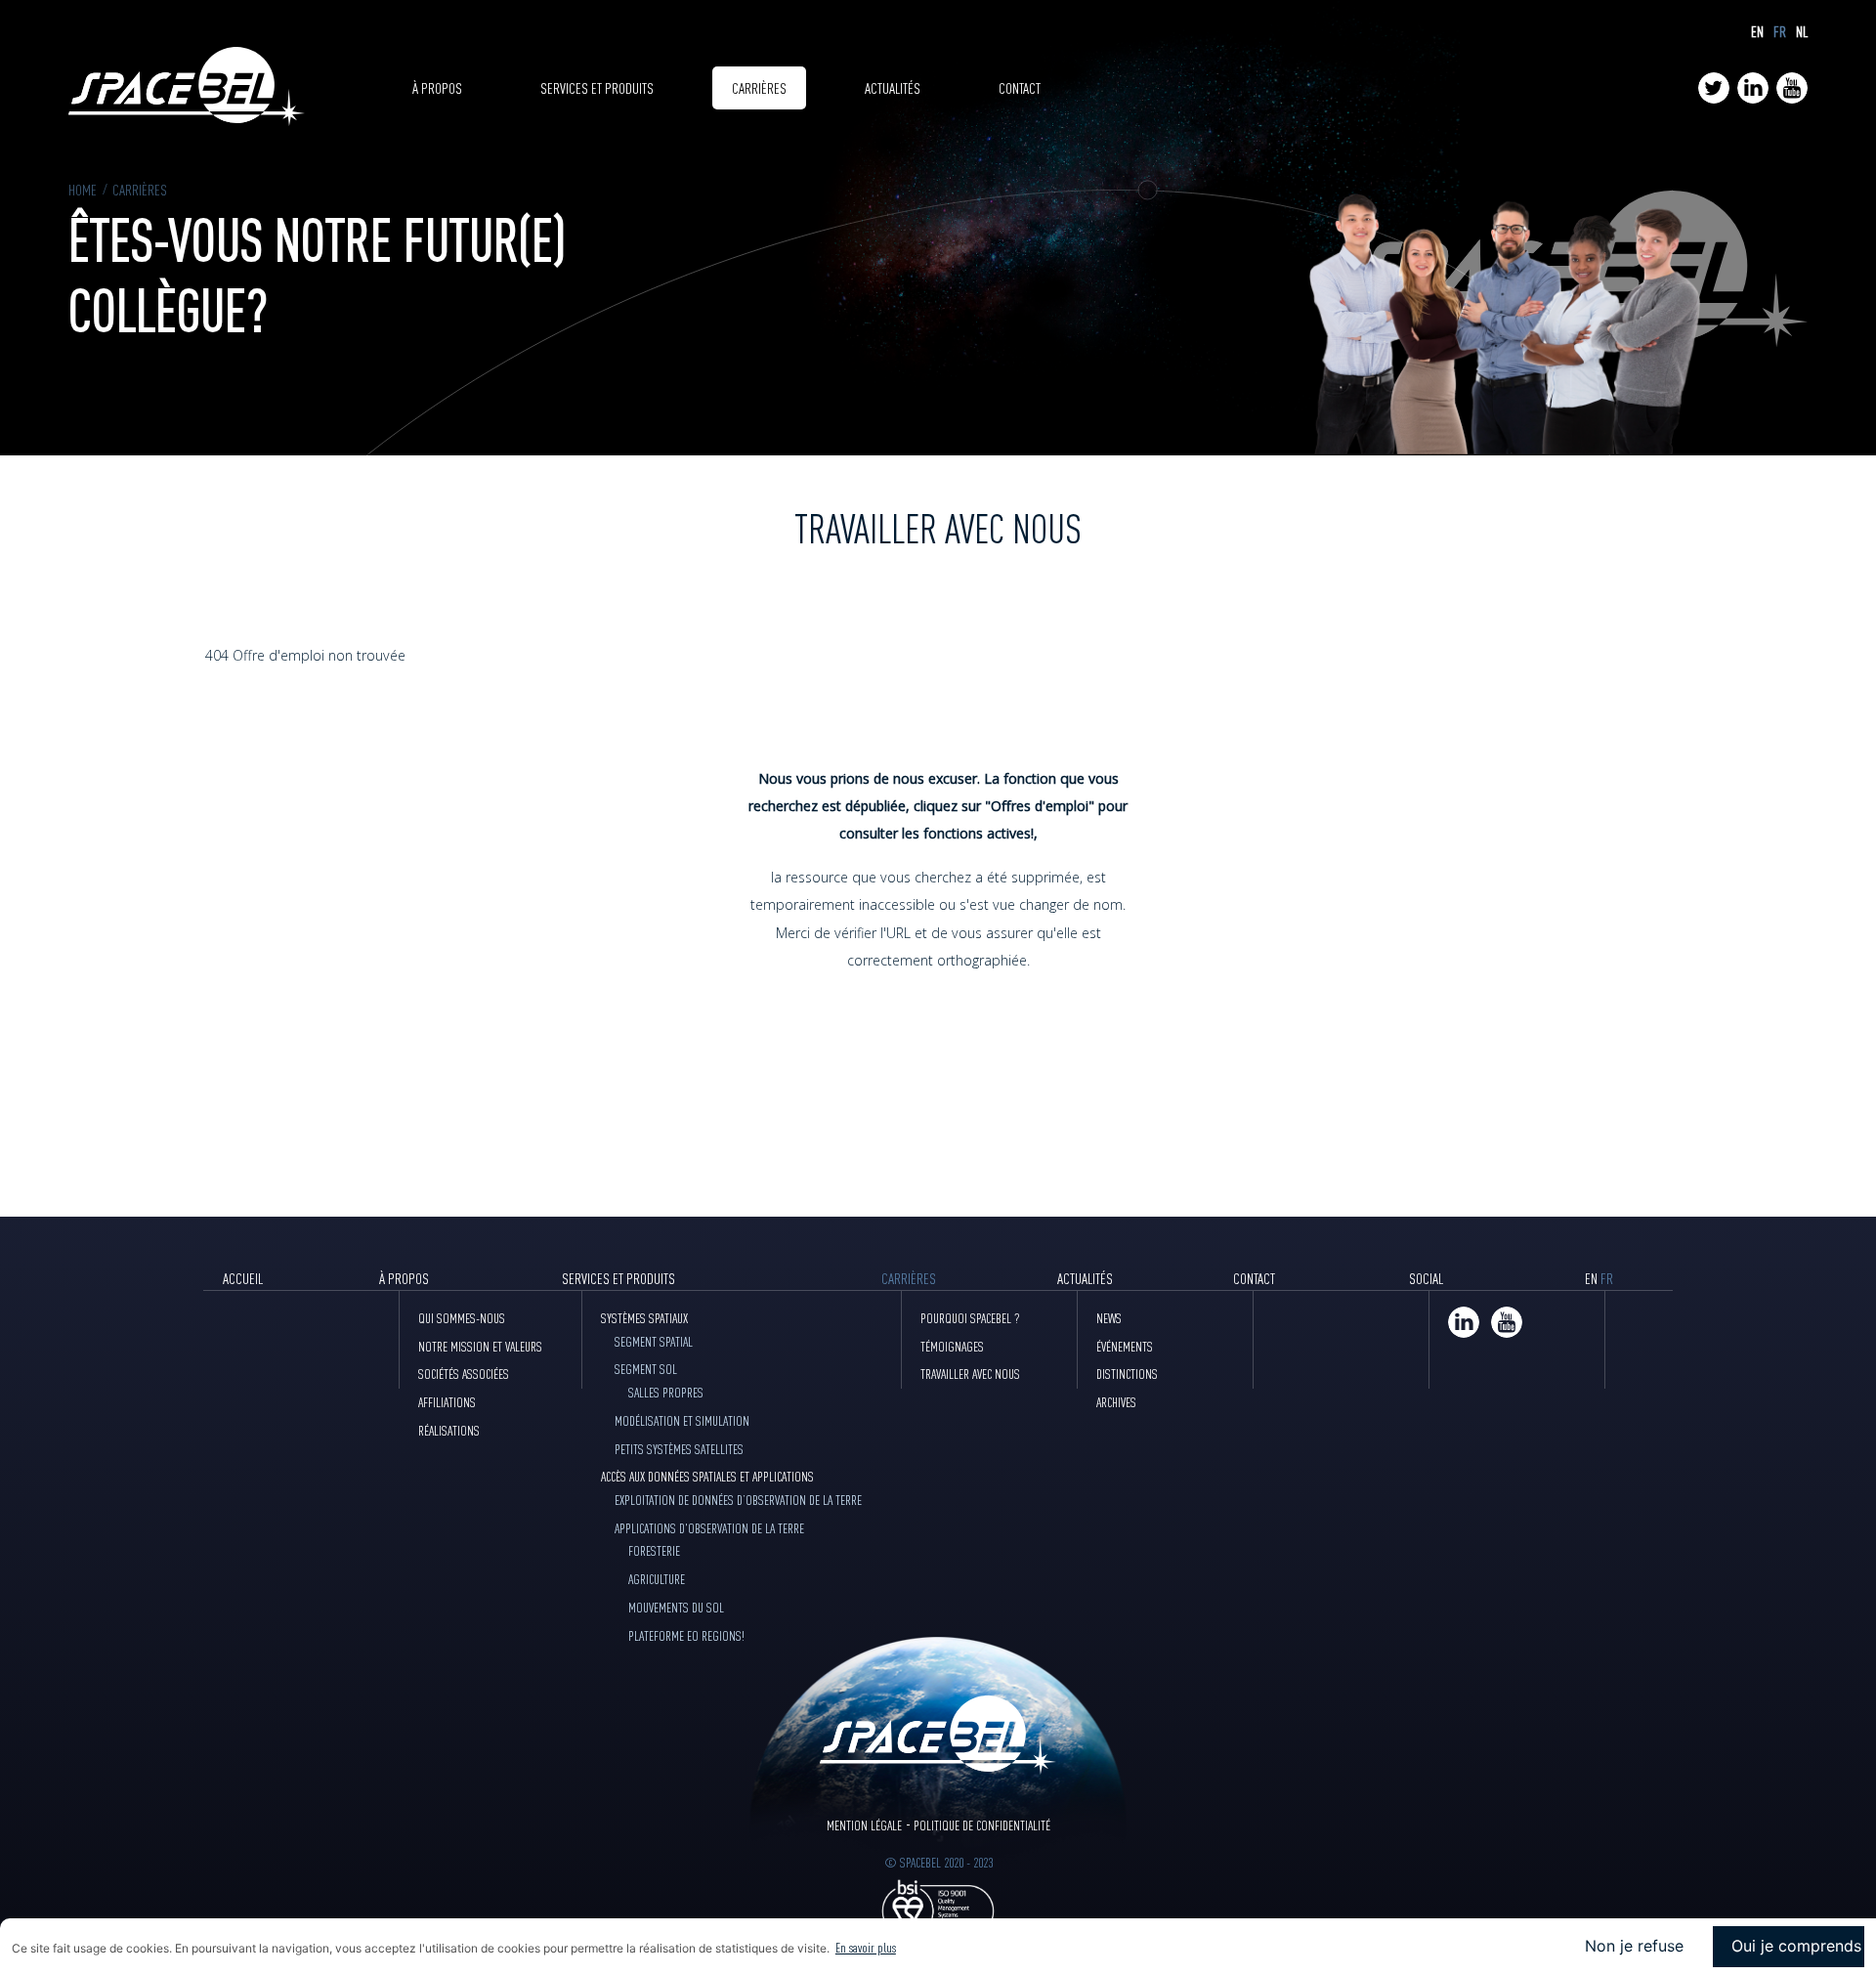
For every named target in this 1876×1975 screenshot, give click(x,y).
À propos (437, 87)
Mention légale (864, 1825)
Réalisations (449, 1430)
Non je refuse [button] (1634, 1946)
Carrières (759, 87)
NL (1802, 31)
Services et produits (597, 87)
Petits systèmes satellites (679, 1448)
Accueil (243, 1278)
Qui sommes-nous (462, 1317)
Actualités (893, 87)
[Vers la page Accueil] (187, 88)
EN (1757, 31)
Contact (1020, 87)
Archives (1116, 1401)
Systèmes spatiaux (644, 1317)
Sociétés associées (464, 1373)
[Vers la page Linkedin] (1753, 88)
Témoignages (952, 1346)
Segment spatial (654, 1341)
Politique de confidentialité (982, 1825)
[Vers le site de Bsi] (938, 1909)
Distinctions (1127, 1373)
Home (83, 189)
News (1109, 1317)
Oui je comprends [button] (1796, 1946)
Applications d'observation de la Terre (709, 1527)
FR (1780, 31)
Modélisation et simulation (682, 1420)
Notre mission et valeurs (480, 1346)
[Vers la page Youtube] (1792, 88)
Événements (1125, 1346)
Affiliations (447, 1401)
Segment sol (646, 1368)
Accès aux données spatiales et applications (707, 1476)
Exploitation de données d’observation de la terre (738, 1499)
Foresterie (654, 1550)
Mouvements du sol (676, 1607)
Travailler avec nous (970, 1373)
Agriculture (657, 1578)
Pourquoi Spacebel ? (970, 1317)
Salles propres (666, 1392)
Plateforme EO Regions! (686, 1635)
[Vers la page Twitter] (1714, 88)
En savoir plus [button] (866, 1947)
